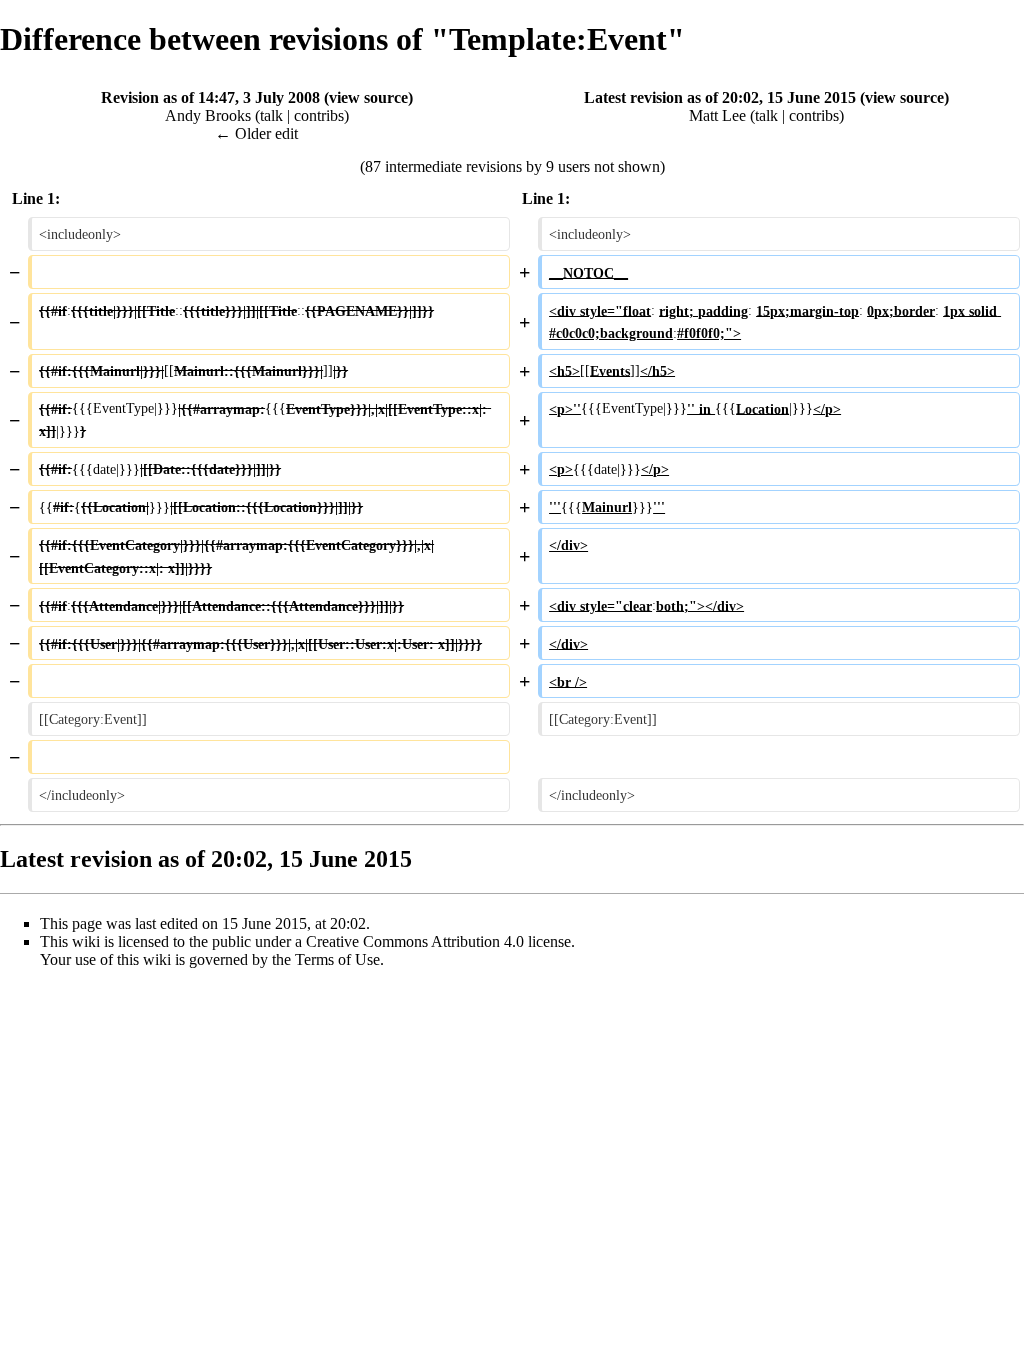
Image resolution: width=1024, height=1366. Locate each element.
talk (271, 115)
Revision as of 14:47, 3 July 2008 (210, 97)
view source (368, 97)
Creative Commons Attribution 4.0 (415, 941)
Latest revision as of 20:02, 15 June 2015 (720, 97)
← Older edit (256, 133)
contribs (319, 115)
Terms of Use (337, 959)
